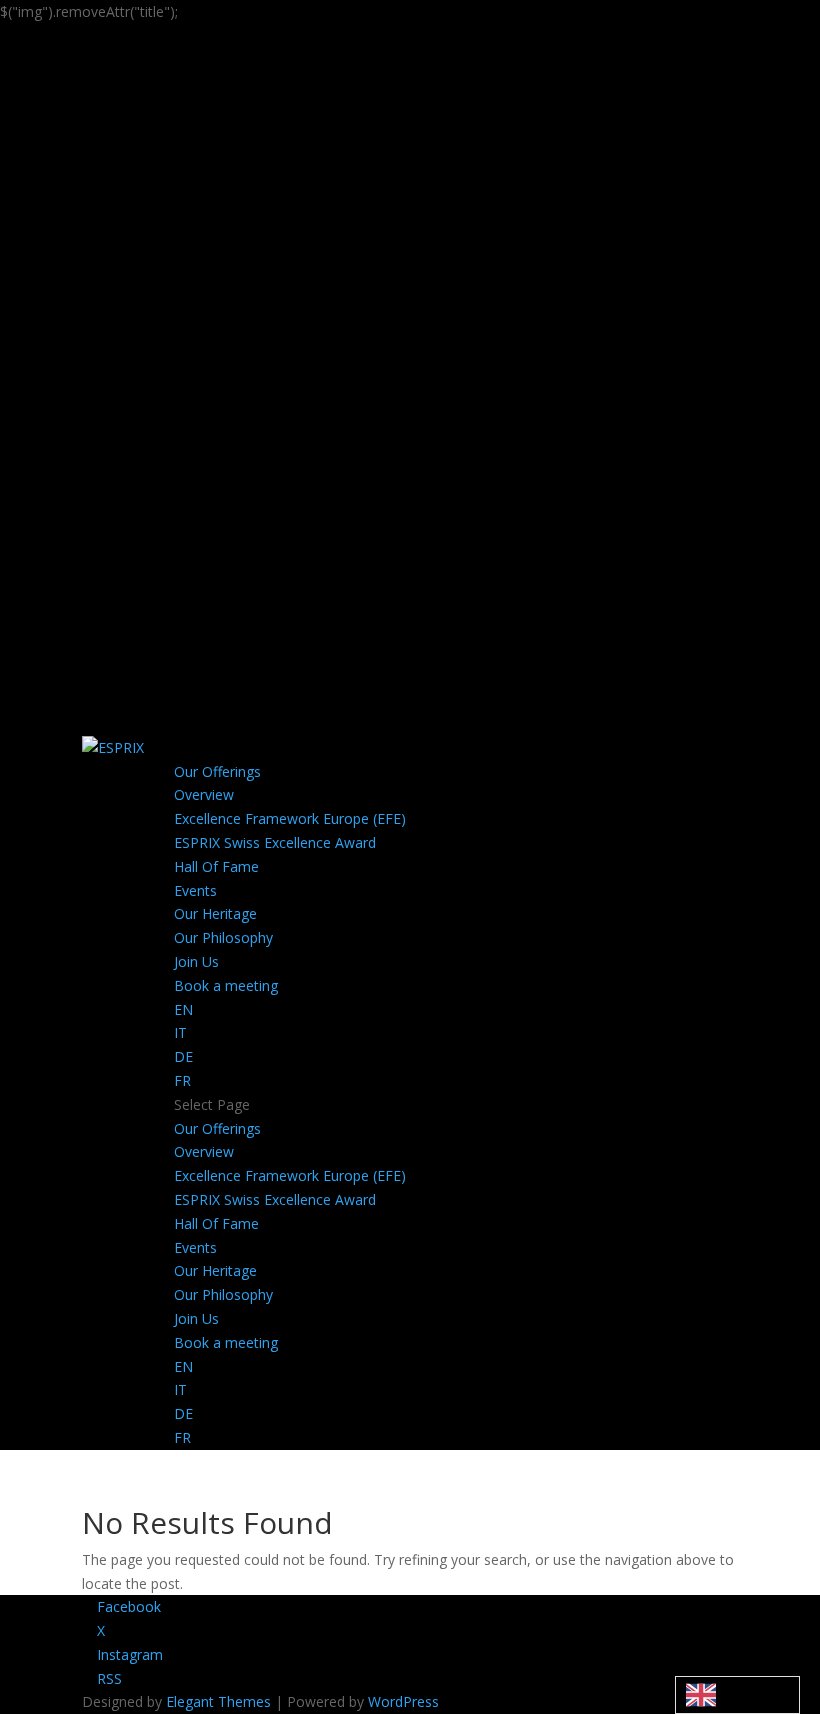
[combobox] (737, 1695)
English (737, 1694)
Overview (204, 794)
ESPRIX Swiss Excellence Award (275, 842)
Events (195, 890)
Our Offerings (217, 771)
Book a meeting (226, 985)
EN (183, 1009)
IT (180, 1032)
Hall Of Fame (216, 866)
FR (182, 1080)
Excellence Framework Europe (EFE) (290, 818)
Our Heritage (215, 913)
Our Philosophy (223, 937)
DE (183, 1056)
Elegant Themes (218, 1701)
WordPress (403, 1701)
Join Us (196, 961)
